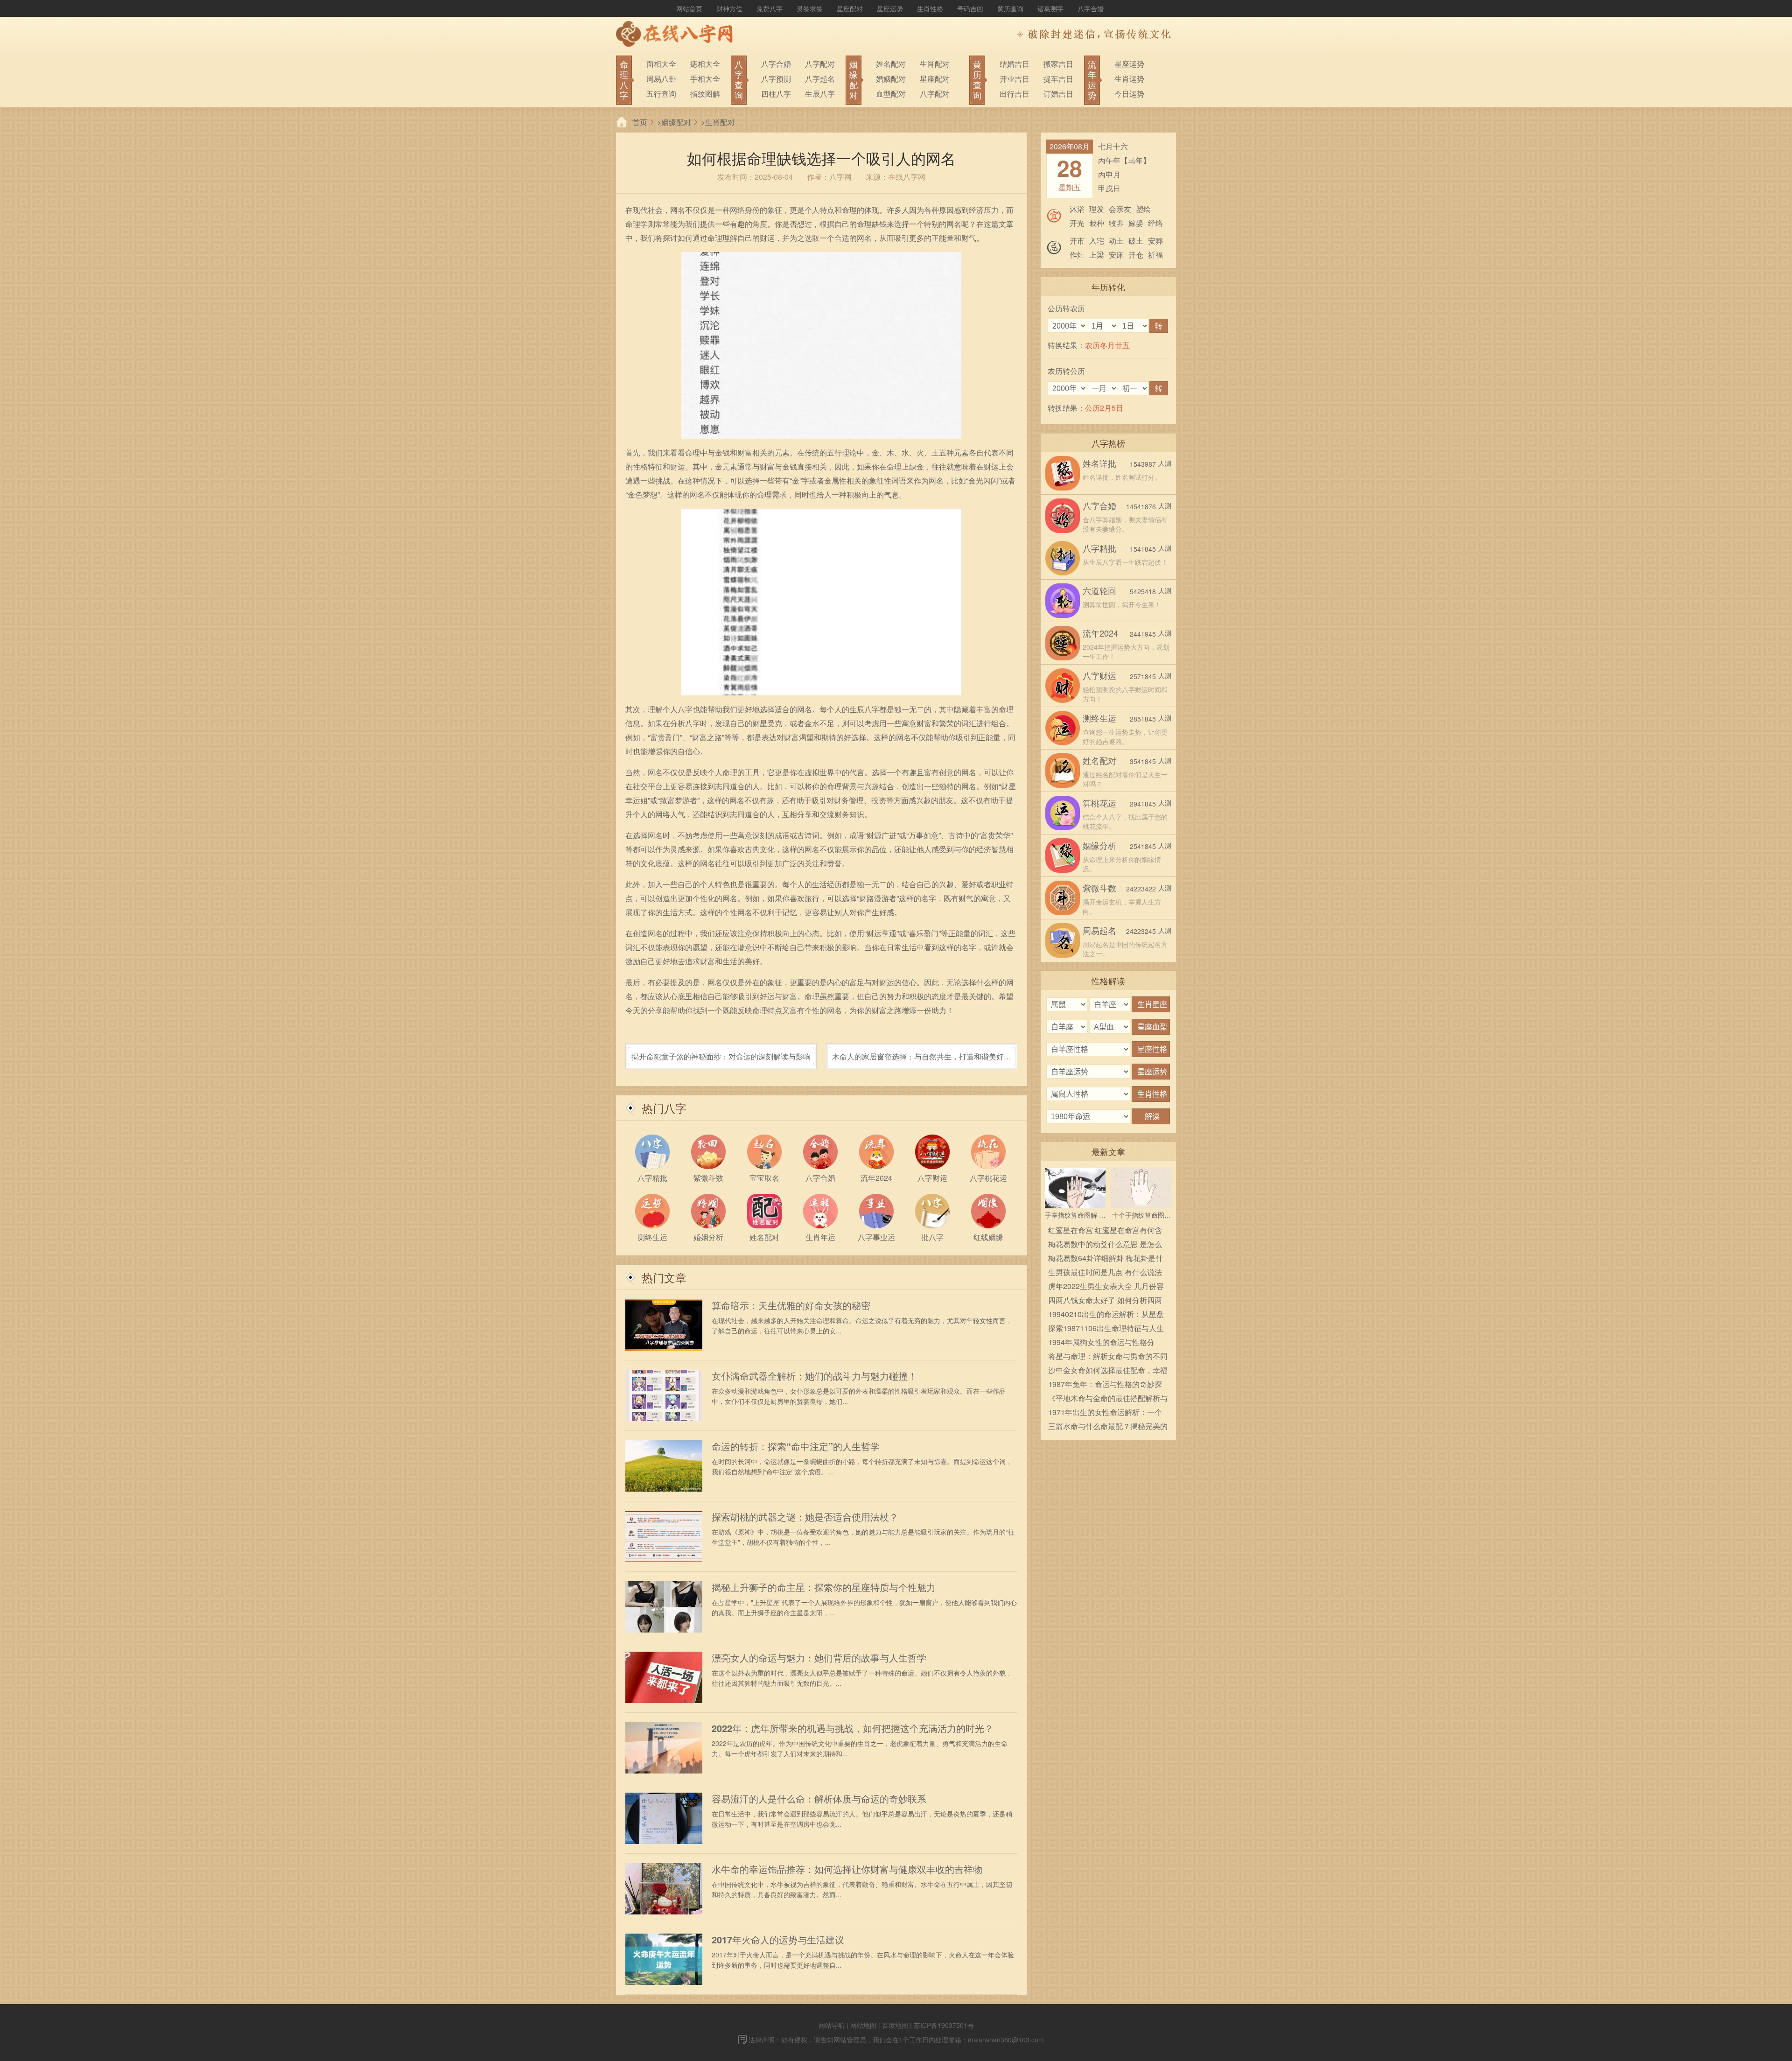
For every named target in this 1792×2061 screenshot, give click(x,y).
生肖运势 (1129, 79)
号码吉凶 (970, 8)
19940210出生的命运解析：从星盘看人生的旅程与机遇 (1106, 1315)
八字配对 (820, 64)
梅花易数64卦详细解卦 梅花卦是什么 (1106, 1259)
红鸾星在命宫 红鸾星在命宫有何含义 (1105, 1231)
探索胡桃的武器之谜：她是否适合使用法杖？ (805, 1517)
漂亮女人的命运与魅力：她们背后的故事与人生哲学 (819, 1658)
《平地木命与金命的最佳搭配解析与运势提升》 (1108, 1399)
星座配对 (850, 8)
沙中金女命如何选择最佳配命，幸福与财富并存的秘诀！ (1108, 1371)
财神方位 (729, 8)
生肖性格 (930, 8)
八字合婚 (1091, 8)
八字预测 (776, 79)
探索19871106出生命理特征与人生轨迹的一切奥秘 (1106, 1329)
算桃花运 (1099, 803)
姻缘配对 (676, 122)
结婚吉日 (1015, 64)
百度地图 (895, 2025)
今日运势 (1129, 94)
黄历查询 (1010, 8)
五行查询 (661, 94)
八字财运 (1099, 675)
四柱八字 (776, 94)
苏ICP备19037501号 (944, 2025)
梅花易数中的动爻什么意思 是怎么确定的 (1105, 1245)
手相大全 (705, 79)
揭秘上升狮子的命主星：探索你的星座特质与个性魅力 (824, 1587)
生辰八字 (820, 94)
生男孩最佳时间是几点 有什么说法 (1105, 1272)
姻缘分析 (1099, 845)
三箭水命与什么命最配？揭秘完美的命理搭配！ (1108, 1427)
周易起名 (1099, 930)
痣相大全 (705, 64)
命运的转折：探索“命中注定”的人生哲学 (796, 1446)
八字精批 (1099, 548)
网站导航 (832, 2025)
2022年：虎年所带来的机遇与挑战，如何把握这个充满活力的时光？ (853, 1728)
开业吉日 (1015, 79)
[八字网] (677, 35)
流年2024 (1100, 633)
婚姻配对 (891, 79)
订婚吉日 (1058, 94)
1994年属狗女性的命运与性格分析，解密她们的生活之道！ (1101, 1343)
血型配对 (891, 94)
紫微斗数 (1099, 888)
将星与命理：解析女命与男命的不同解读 (1108, 1357)
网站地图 (863, 2025)
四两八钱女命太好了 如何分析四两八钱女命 (1105, 1301)
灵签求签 (810, 8)
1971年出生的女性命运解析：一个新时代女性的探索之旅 (1105, 1413)
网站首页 (689, 8)
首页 (640, 122)
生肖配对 (935, 64)
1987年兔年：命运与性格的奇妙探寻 (1105, 1385)
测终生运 (1099, 718)
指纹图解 (705, 94)
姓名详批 (1099, 463)
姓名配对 (891, 64)
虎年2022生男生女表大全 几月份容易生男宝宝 (1106, 1287)
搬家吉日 (1058, 64)
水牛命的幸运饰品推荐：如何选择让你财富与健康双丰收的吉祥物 (847, 1869)
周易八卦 (661, 79)
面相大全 (661, 64)
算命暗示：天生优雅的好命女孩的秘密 (791, 1305)
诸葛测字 (1050, 8)
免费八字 (770, 8)
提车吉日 (1058, 79)
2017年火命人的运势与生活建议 (778, 1940)
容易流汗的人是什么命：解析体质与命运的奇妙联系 (819, 1799)
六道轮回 (1099, 590)
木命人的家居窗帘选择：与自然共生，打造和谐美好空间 (922, 1060)
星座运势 (890, 8)
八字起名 (820, 79)
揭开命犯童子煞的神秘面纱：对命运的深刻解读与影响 (721, 1056)
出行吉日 (1015, 94)
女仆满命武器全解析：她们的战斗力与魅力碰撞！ (814, 1376)
